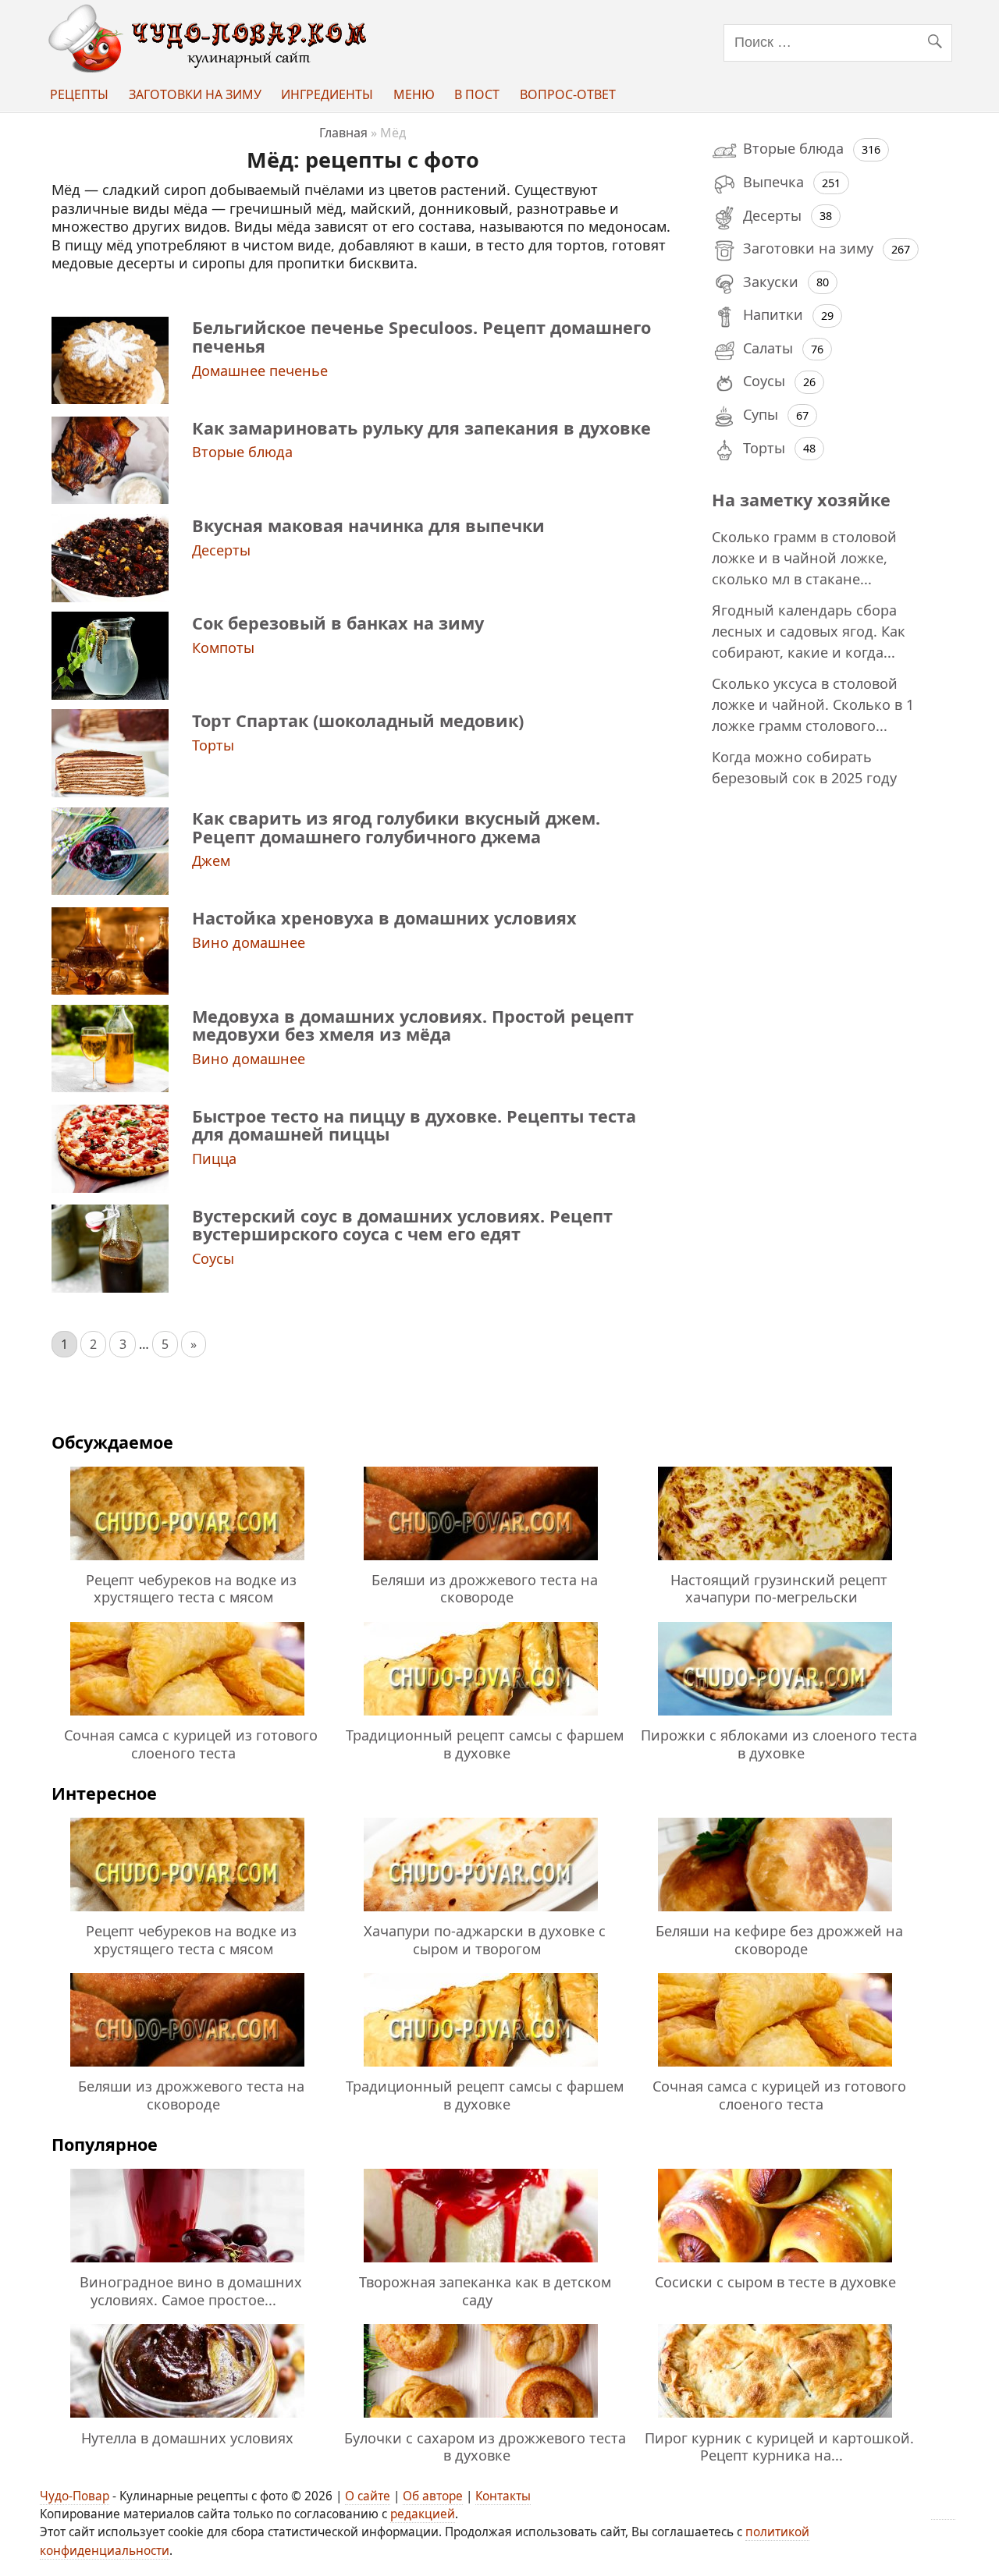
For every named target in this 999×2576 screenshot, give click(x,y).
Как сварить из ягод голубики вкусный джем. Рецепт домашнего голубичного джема (396, 827)
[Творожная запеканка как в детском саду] (481, 2265)
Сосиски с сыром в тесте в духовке (775, 2282)
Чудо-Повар (75, 2496)
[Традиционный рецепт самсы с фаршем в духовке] (481, 1718)
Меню (414, 94)
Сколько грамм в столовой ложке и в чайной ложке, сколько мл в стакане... (804, 558)
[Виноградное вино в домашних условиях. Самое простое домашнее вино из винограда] (187, 2265)
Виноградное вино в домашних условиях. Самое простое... (191, 2290)
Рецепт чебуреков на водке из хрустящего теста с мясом (191, 1588)
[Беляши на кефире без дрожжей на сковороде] (775, 1914)
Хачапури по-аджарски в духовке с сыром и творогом (485, 1939)
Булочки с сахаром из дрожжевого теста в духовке (485, 2446)
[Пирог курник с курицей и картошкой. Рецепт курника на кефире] (775, 2420)
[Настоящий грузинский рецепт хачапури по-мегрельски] (775, 1563)
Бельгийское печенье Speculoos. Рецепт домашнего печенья (421, 336)
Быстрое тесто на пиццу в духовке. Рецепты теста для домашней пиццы (414, 1125)
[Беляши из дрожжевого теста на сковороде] (481, 1563)
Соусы (213, 1258)
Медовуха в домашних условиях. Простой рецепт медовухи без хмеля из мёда (413, 1025)
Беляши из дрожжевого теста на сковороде (485, 1588)
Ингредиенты (327, 94)
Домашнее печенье (260, 371)
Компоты (223, 648)
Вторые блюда (242, 452)
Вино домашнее (249, 942)
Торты (213, 745)
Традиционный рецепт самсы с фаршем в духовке (485, 1744)
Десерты (221, 550)
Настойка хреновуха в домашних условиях (384, 918)
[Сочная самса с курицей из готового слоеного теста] (187, 1718)
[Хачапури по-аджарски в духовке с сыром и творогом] (481, 1914)
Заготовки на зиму (195, 94)
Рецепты (79, 94)
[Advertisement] (823, 1052)
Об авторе (433, 2496)
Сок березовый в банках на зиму (338, 623)
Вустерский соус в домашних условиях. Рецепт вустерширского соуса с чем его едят (402, 1225)
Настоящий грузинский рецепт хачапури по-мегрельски (779, 1588)
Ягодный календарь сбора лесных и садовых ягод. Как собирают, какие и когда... (809, 631)
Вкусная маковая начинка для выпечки (368, 525)
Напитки (773, 314)
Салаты (768, 348)
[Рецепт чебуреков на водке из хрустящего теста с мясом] (187, 1563)
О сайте (368, 2496)
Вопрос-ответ (568, 94)
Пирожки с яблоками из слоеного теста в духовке (779, 1744)
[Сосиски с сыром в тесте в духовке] (775, 2265)
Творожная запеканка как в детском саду (485, 2290)
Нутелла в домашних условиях (187, 2438)
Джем (211, 860)
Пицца (214, 1158)
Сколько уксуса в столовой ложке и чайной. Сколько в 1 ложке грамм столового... (813, 704)
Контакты (503, 2496)
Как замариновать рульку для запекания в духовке (421, 428)
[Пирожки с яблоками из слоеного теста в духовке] (775, 1718)
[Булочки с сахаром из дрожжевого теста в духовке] (481, 2420)
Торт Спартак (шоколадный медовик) (358, 720)
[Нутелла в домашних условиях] (187, 2420)
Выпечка (773, 182)
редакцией (423, 2514)
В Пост (477, 94)
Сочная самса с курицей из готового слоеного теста (191, 1744)
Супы (761, 414)
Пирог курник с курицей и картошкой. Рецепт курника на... (779, 2446)
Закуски (771, 282)
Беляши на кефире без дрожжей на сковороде (779, 1939)
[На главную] (211, 68)
